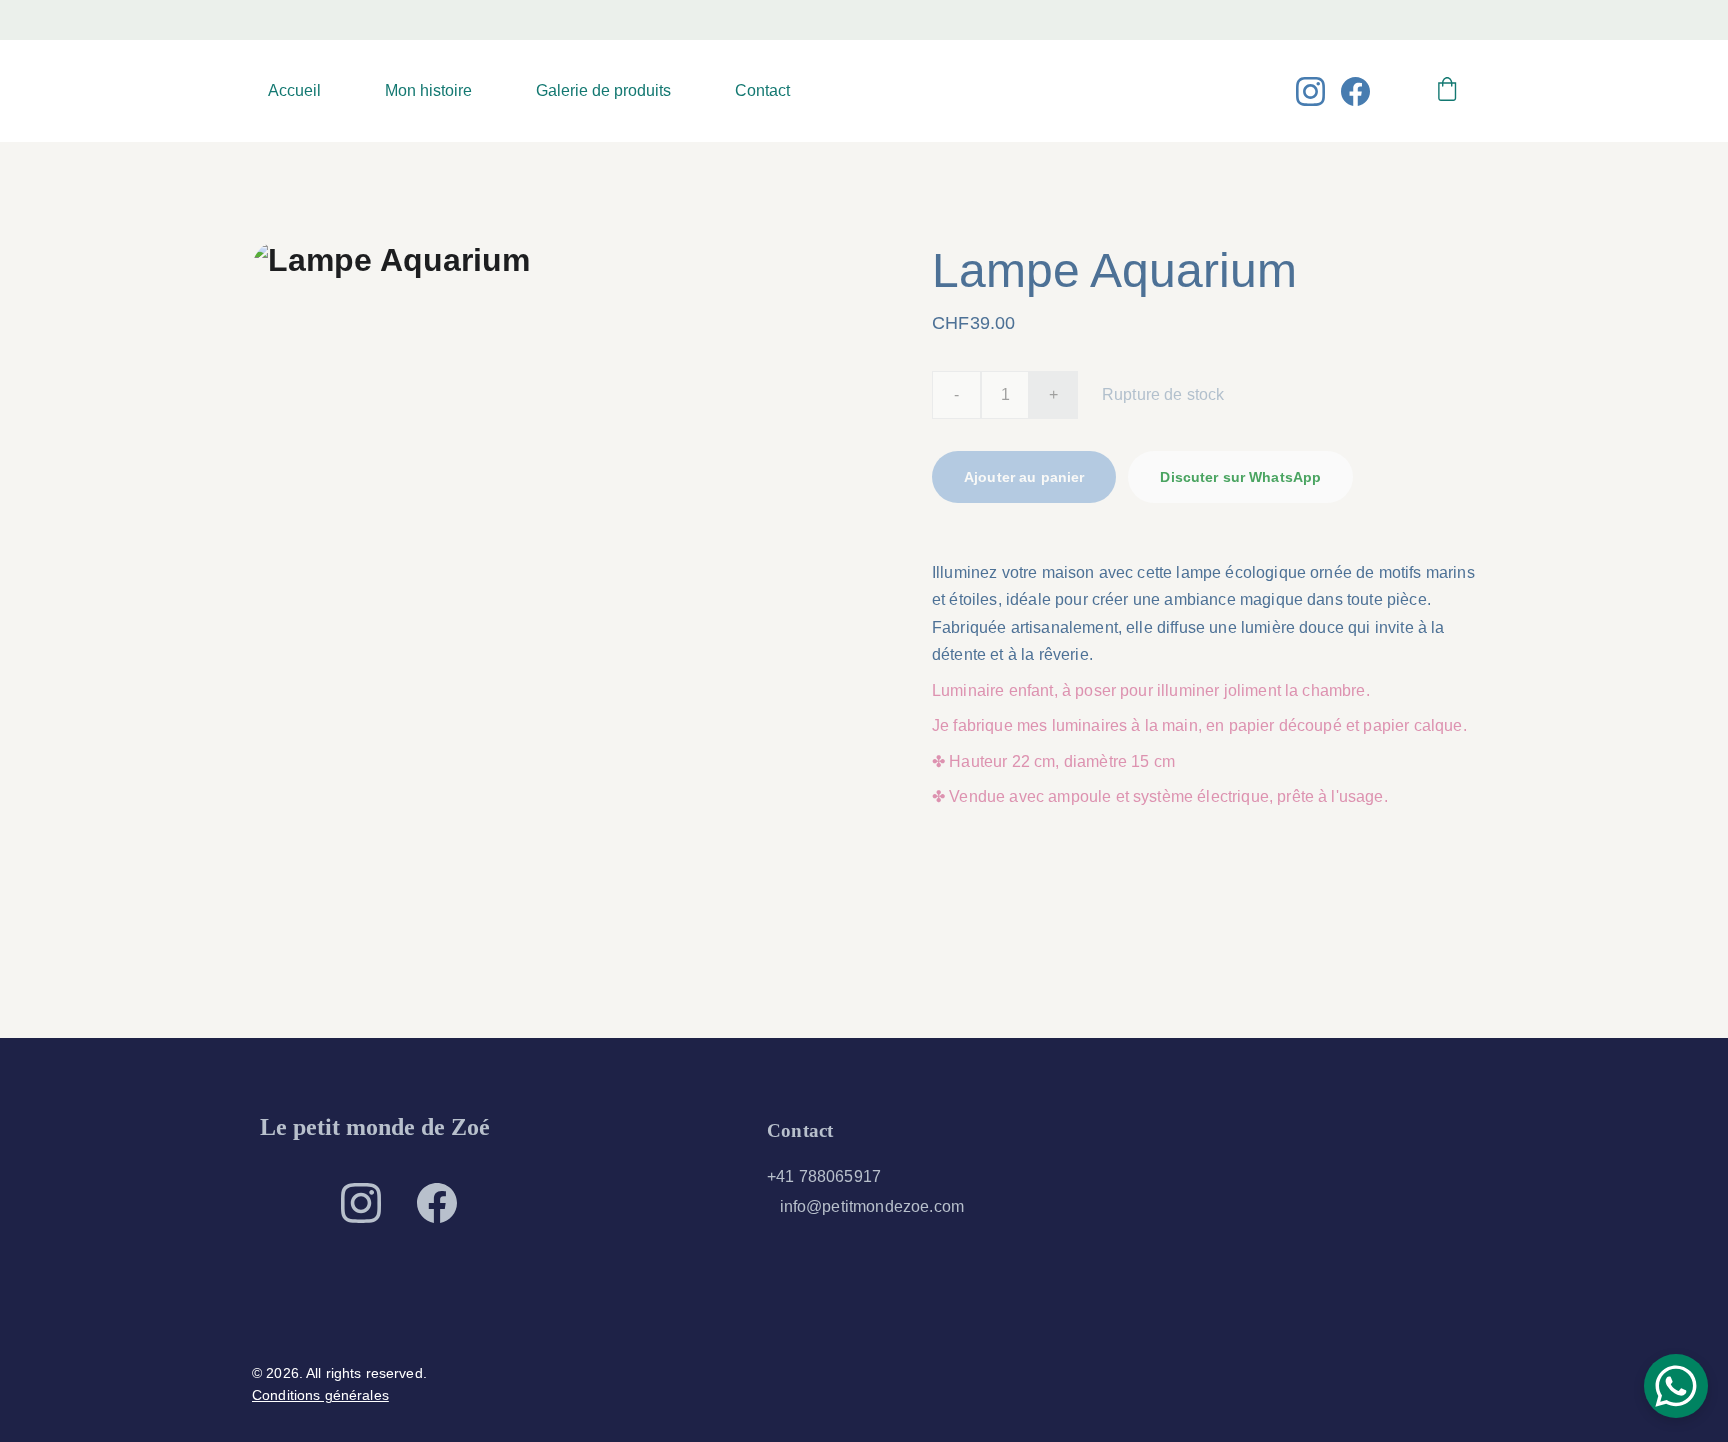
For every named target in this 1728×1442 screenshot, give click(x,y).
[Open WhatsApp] (1676, 1386)
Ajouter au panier (1024, 477)
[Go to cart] (1447, 91)
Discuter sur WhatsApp (1240, 477)
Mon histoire (428, 90)
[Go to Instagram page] (1318, 91)
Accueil (294, 90)
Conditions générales (320, 1395)
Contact (762, 90)
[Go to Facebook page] (1355, 91)
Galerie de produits (603, 90)
